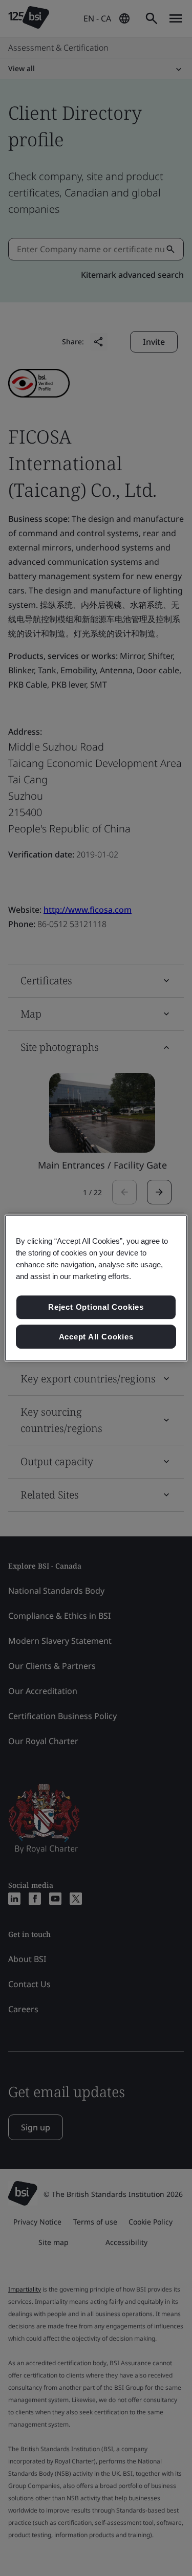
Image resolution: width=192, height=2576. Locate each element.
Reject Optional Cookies (96, 1307)
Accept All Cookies (96, 1337)
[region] (96, 1288)
